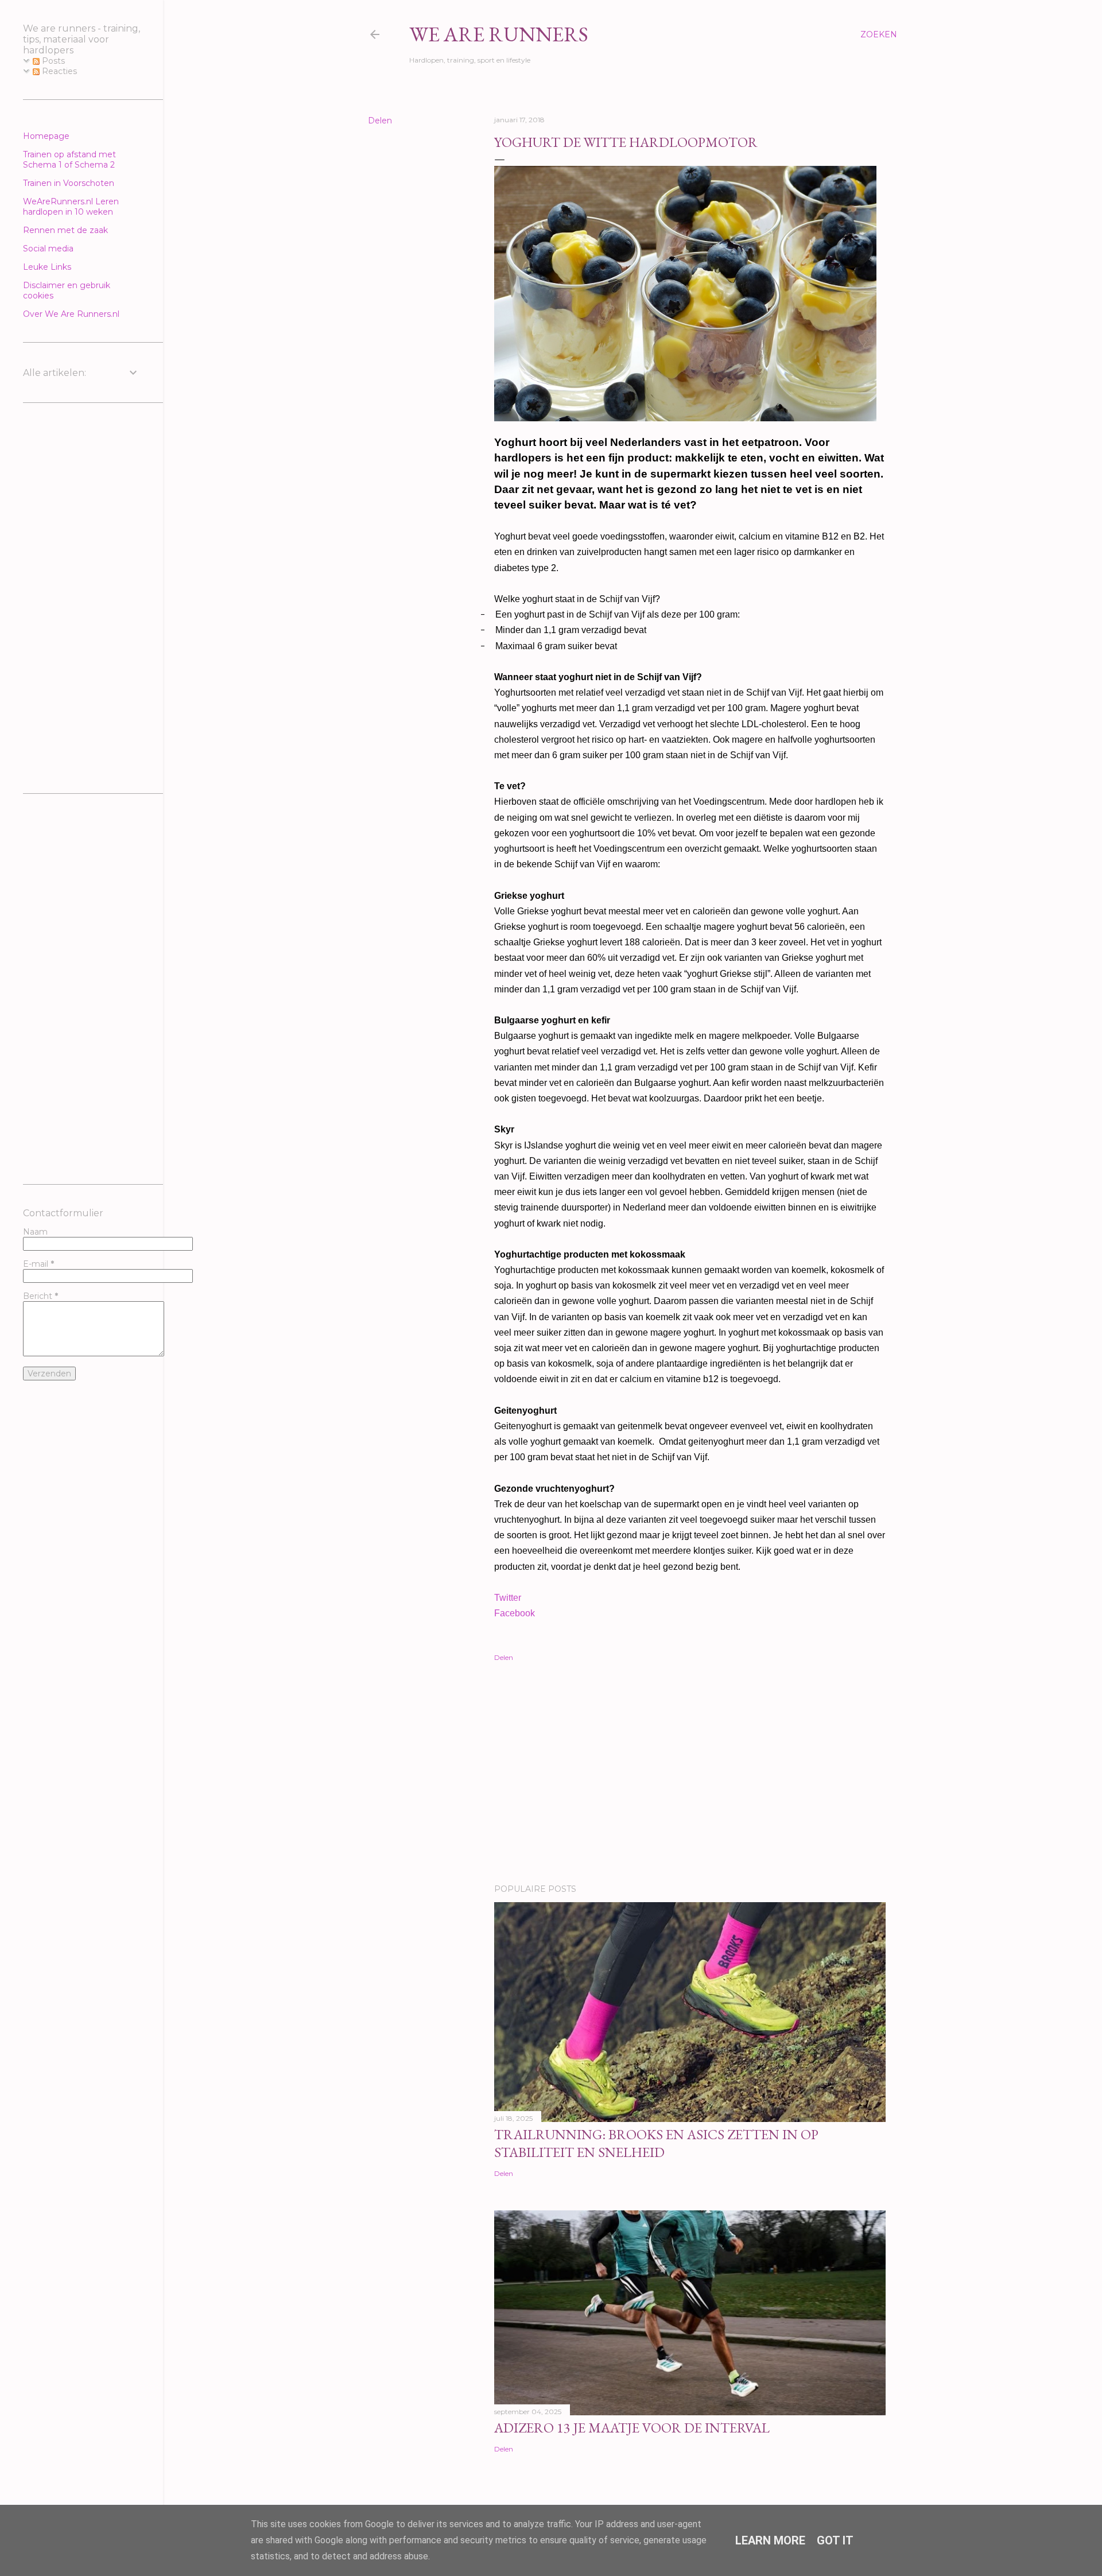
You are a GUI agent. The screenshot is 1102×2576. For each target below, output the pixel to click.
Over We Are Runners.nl (71, 314)
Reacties (58, 71)
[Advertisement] (690, 1775)
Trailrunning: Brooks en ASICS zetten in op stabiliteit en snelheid (656, 2143)
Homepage (46, 136)
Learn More (770, 2540)
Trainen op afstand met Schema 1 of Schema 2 (69, 160)
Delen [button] (380, 121)
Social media (48, 249)
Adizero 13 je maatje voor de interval (632, 2428)
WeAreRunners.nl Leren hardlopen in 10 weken (71, 207)
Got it (835, 2540)
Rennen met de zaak (65, 230)
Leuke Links (47, 267)
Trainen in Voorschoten (69, 183)
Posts (52, 61)
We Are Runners (499, 34)
